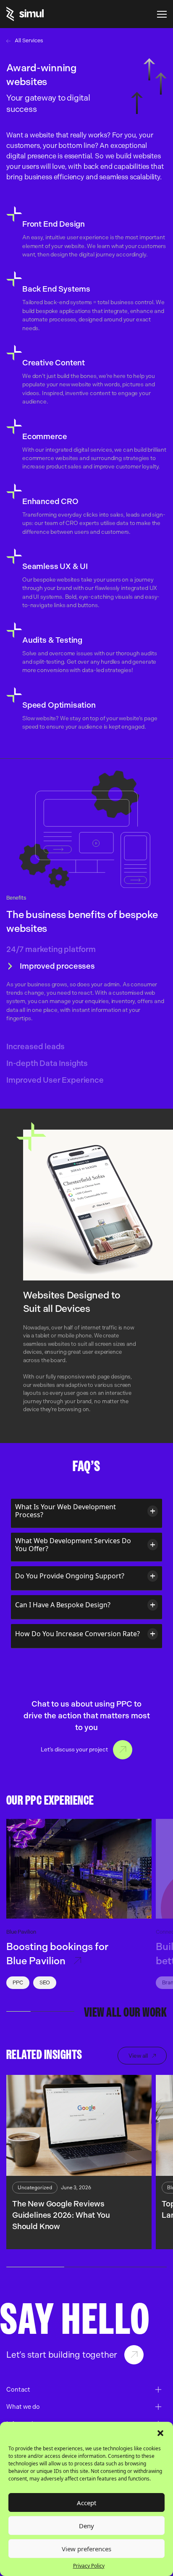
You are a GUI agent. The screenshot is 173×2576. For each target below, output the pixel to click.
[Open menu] (162, 14)
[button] (160, 2432)
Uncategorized (35, 2188)
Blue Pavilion (21, 1932)
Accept (86, 2503)
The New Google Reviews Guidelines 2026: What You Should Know (61, 2215)
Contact (123, 1750)
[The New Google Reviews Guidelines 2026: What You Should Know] (79, 2126)
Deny (86, 2526)
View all (138, 2056)
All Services (29, 40)
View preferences (86, 2549)
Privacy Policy (89, 2566)
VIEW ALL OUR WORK (125, 2013)
